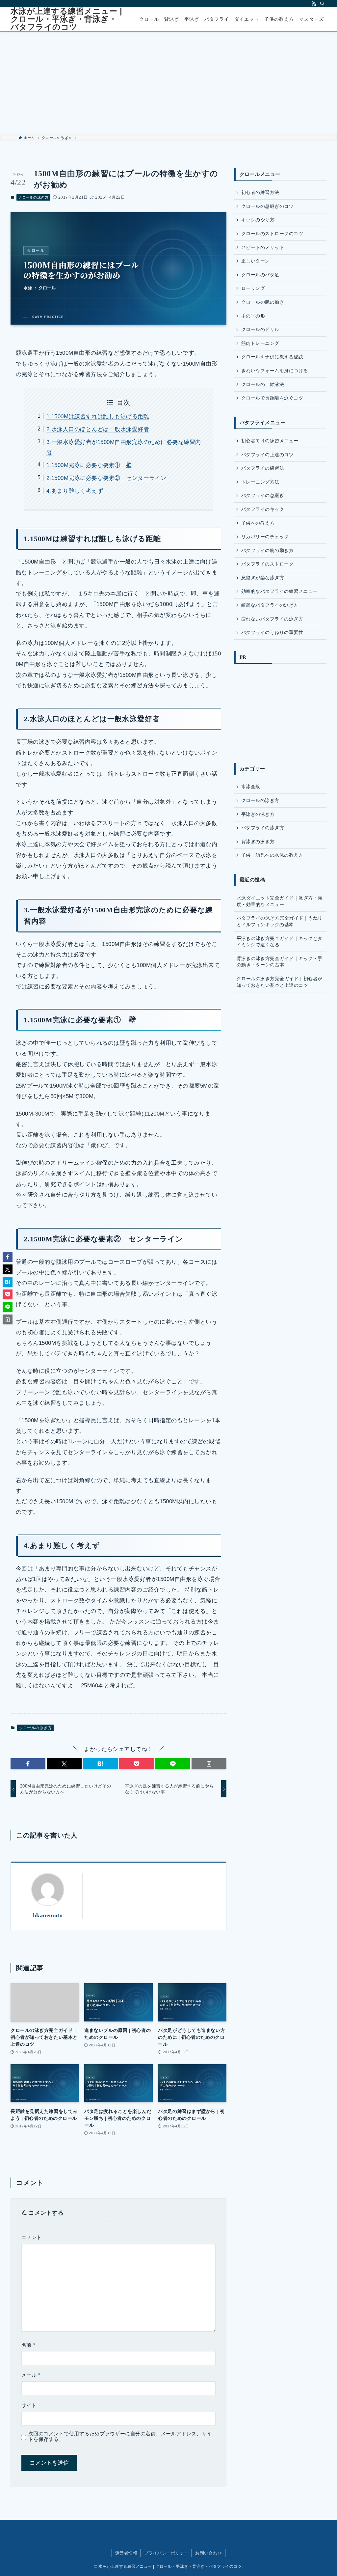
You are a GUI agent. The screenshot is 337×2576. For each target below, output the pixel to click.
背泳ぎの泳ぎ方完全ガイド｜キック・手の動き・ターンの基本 (280, 962)
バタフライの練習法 (263, 468)
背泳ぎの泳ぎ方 (258, 842)
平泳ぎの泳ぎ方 (258, 814)
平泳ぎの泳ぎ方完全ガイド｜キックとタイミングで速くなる (280, 942)
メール (31, 2375)
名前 (28, 2345)
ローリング (253, 288)
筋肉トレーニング (260, 343)
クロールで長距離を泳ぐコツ (272, 398)
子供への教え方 (258, 523)
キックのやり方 (258, 220)
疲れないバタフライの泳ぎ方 (272, 619)
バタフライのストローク (267, 564)
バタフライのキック (263, 509)
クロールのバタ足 (260, 275)
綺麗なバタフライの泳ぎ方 (270, 605)
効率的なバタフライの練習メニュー (279, 591)
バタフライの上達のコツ (267, 455)
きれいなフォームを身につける (275, 371)
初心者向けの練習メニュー (270, 441)
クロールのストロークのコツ (272, 234)
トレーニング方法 (260, 482)
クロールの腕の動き (263, 302)
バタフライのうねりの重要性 (272, 632)
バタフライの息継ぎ (263, 495)
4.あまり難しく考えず (75, 491)
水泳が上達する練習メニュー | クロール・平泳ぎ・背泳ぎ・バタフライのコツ (66, 19)
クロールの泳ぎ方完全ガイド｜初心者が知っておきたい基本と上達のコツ (280, 982)
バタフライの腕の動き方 (267, 550)
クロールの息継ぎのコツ (267, 206)
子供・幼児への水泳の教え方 (272, 855)
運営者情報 (126, 2553)
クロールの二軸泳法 (263, 384)
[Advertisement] (168, 83)
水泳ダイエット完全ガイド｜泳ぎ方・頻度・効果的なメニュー (280, 901)
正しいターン (256, 261)
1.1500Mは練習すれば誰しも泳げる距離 (98, 416)
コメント (32, 2237)
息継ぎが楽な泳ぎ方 (263, 578)
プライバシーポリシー (166, 2553)
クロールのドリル (260, 329)
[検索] (322, 4)
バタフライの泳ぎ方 (263, 828)
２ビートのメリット (263, 247)
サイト (29, 2405)
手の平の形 (253, 316)
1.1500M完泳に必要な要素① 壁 (89, 465)
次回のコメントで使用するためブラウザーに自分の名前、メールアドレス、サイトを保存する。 (120, 2437)
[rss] (314, 4)
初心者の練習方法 (260, 192)
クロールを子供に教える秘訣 (272, 357)
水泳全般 (251, 787)
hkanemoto (48, 1915)
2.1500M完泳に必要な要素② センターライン (106, 478)
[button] (28, 1764)
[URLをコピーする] (209, 1764)
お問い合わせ (208, 2553)
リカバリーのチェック (265, 537)
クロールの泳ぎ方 (34, 197)
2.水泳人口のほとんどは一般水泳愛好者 (98, 429)
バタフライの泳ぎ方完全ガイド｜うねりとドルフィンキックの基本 (280, 921)
